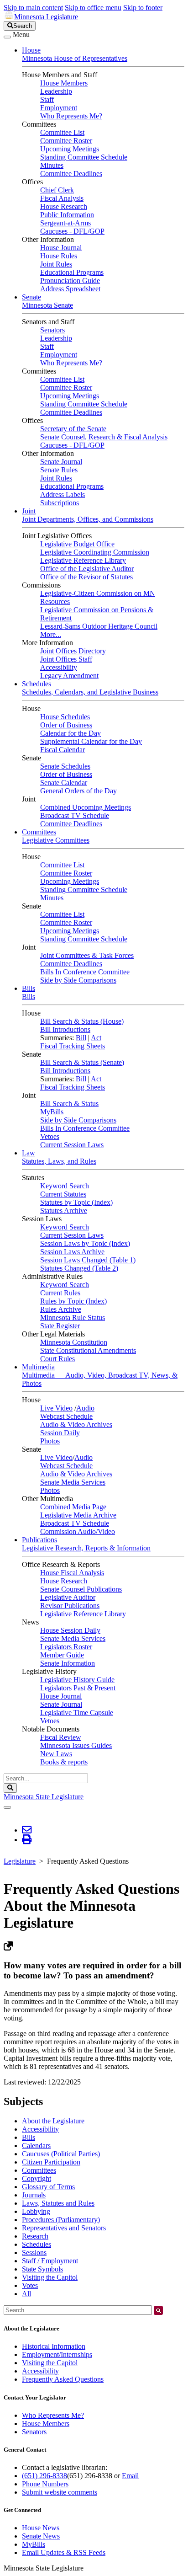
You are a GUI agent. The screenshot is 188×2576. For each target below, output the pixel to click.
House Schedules (65, 717)
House (31, 50)
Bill (81, 1038)
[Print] (27, 1840)
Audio (85, 1408)
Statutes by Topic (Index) (76, 1202)
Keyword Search (65, 1186)
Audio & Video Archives (76, 1424)
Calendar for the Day (70, 733)
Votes (30, 2285)
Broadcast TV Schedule (75, 815)
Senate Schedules (65, 766)
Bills (29, 988)
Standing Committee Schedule (84, 157)
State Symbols (42, 2269)
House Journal (61, 248)
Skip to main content (33, 8)
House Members (64, 83)
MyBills (52, 1112)
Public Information (67, 215)
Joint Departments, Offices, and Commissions (88, 519)
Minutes (52, 165)
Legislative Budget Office (77, 544)
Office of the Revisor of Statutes (86, 577)
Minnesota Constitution (74, 1342)
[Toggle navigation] (7, 37)
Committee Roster (66, 141)
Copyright (37, 2178)
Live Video (56, 1408)
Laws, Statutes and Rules (58, 2203)
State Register (60, 1326)
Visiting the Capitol (50, 2277)
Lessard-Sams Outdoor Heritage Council (99, 626)
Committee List (62, 132)
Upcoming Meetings (70, 149)
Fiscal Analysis (62, 198)
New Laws (56, 1754)
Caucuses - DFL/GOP (72, 231)
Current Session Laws (72, 1145)
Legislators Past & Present (78, 1688)
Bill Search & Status (69, 1104)
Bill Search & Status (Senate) (82, 1062)
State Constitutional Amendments (88, 1350)
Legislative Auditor (68, 1597)
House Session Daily (70, 1630)
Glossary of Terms (48, 2187)
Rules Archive (61, 1309)
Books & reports (64, 1762)
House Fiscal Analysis (72, 1573)
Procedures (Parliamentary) (61, 2220)
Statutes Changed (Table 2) (79, 1268)
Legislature (20, 1861)
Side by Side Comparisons (78, 980)
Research (35, 2236)
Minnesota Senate (47, 305)
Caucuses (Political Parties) (61, 2154)
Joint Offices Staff (66, 659)
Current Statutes (63, 1194)
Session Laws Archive (72, 1252)
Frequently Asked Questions (63, 2379)
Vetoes (50, 1136)
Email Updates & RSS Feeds (64, 2552)
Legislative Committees (56, 840)
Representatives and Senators (64, 2228)
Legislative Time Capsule (77, 1713)
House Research (64, 206)
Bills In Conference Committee (85, 972)
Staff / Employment (50, 2261)
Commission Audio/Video (78, 1531)
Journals (34, 2195)
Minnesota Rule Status (73, 1317)
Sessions (34, 2253)
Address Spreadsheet (70, 289)
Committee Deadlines (71, 174)
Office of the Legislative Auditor (87, 569)
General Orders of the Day (78, 791)
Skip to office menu (93, 8)
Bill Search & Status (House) (82, 1021)
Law (29, 1153)
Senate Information (68, 1663)
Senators (52, 330)
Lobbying (36, 2211)
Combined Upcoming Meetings (86, 807)
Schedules (37, 684)
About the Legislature (53, 2121)
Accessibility (59, 667)
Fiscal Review (61, 1737)
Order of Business (66, 725)
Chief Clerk (57, 190)
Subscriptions (60, 503)
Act (96, 1038)
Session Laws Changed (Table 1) (88, 1260)
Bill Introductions (65, 1029)
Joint (29, 511)
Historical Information (54, 2346)
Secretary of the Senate (73, 429)
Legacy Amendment (69, 676)
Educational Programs (72, 272)
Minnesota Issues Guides (76, 1745)
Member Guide (62, 1655)
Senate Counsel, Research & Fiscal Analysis (104, 437)
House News (41, 2528)
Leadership (56, 91)
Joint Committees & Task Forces (87, 955)
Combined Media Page (73, 1507)
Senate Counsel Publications (81, 1589)
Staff (47, 99)
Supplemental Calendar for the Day (91, 741)
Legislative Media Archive (78, 1515)
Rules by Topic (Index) (73, 1301)
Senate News (41, 2536)
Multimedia (38, 1367)
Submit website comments (60, 2492)
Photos (50, 1441)
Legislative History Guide (77, 1680)
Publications (39, 1540)
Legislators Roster (66, 1647)
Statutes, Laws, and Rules (59, 1161)
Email (130, 2476)
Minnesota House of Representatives (75, 58)
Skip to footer (143, 8)
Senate (31, 297)
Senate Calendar (64, 783)
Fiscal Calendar (63, 750)
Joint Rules (56, 264)
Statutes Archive (64, 1211)
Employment (59, 108)
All (26, 2294)
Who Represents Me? (71, 116)
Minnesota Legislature (46, 17)
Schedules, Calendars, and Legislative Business (90, 692)
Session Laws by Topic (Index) (85, 1243)
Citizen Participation (51, 2162)
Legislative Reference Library (83, 560)
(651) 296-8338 (44, 2476)
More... (51, 634)
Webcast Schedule (66, 1416)
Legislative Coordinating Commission (95, 552)
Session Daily (60, 1433)
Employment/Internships (57, 2354)
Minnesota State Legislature (44, 1797)
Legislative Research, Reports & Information (86, 1548)
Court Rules (57, 1359)
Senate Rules (59, 470)
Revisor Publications (70, 1606)
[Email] (27, 1830)
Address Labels (63, 494)
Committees (39, 832)
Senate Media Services (73, 1482)
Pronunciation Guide (70, 281)
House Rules (59, 256)
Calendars (36, 2146)
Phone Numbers (45, 2484)
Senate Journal (61, 462)
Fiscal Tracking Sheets (73, 1046)
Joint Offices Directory (73, 651)
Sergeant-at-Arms (65, 223)
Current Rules (60, 1293)
